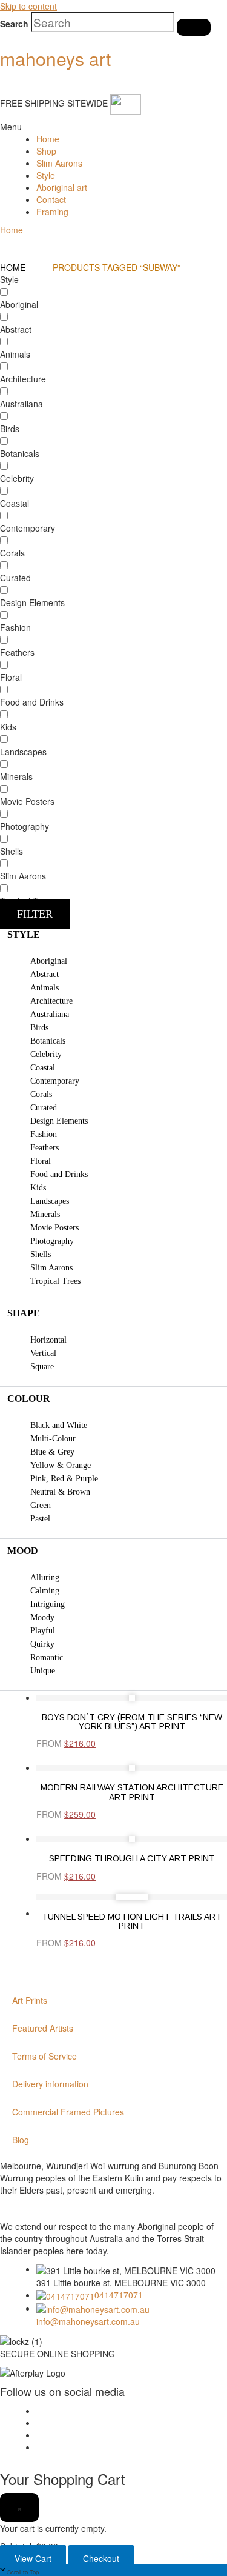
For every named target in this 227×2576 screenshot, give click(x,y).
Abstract (44, 974)
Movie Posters (54, 1228)
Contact (51, 199)
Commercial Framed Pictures (68, 2112)
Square (42, 1366)
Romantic (47, 1657)
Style (46, 175)
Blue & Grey (52, 1452)
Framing (52, 212)
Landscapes (50, 1201)
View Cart (33, 2558)
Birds (39, 1028)
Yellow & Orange (61, 1465)
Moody (42, 1617)
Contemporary (55, 1081)
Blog (21, 2140)
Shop (46, 151)
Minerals (45, 1214)
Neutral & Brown (60, 1492)
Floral (41, 1161)
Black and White (59, 1425)
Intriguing (48, 1604)
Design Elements (59, 1121)
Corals (41, 1094)
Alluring (45, 1577)
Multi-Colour (53, 1439)
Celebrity (46, 1054)
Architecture (51, 1001)
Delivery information (50, 2084)
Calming (45, 1591)
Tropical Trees (55, 1281)
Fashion (44, 1134)
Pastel (40, 1519)
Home (48, 139)
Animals (44, 988)
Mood (23, 1551)
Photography (52, 1241)
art (55, 58)
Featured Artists (43, 2028)
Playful (43, 1631)
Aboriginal (49, 961)
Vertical (43, 1353)
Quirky (42, 1644)
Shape (24, 1313)
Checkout (101, 2558)
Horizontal (48, 1340)
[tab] (113, 935)
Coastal (43, 1068)
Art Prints (30, 2000)
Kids (38, 1188)
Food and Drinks (59, 1174)
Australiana (50, 1014)
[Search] (194, 27)
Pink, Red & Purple (64, 1479)
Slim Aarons (59, 163)
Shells (41, 1254)
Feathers (44, 1148)
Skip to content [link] (28, 6)
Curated (44, 1108)
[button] (9, 127)
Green (41, 1505)
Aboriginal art (62, 187)
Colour (29, 1399)
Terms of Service (44, 2056)
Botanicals (48, 1041)
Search (14, 24)
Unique (43, 1671)
